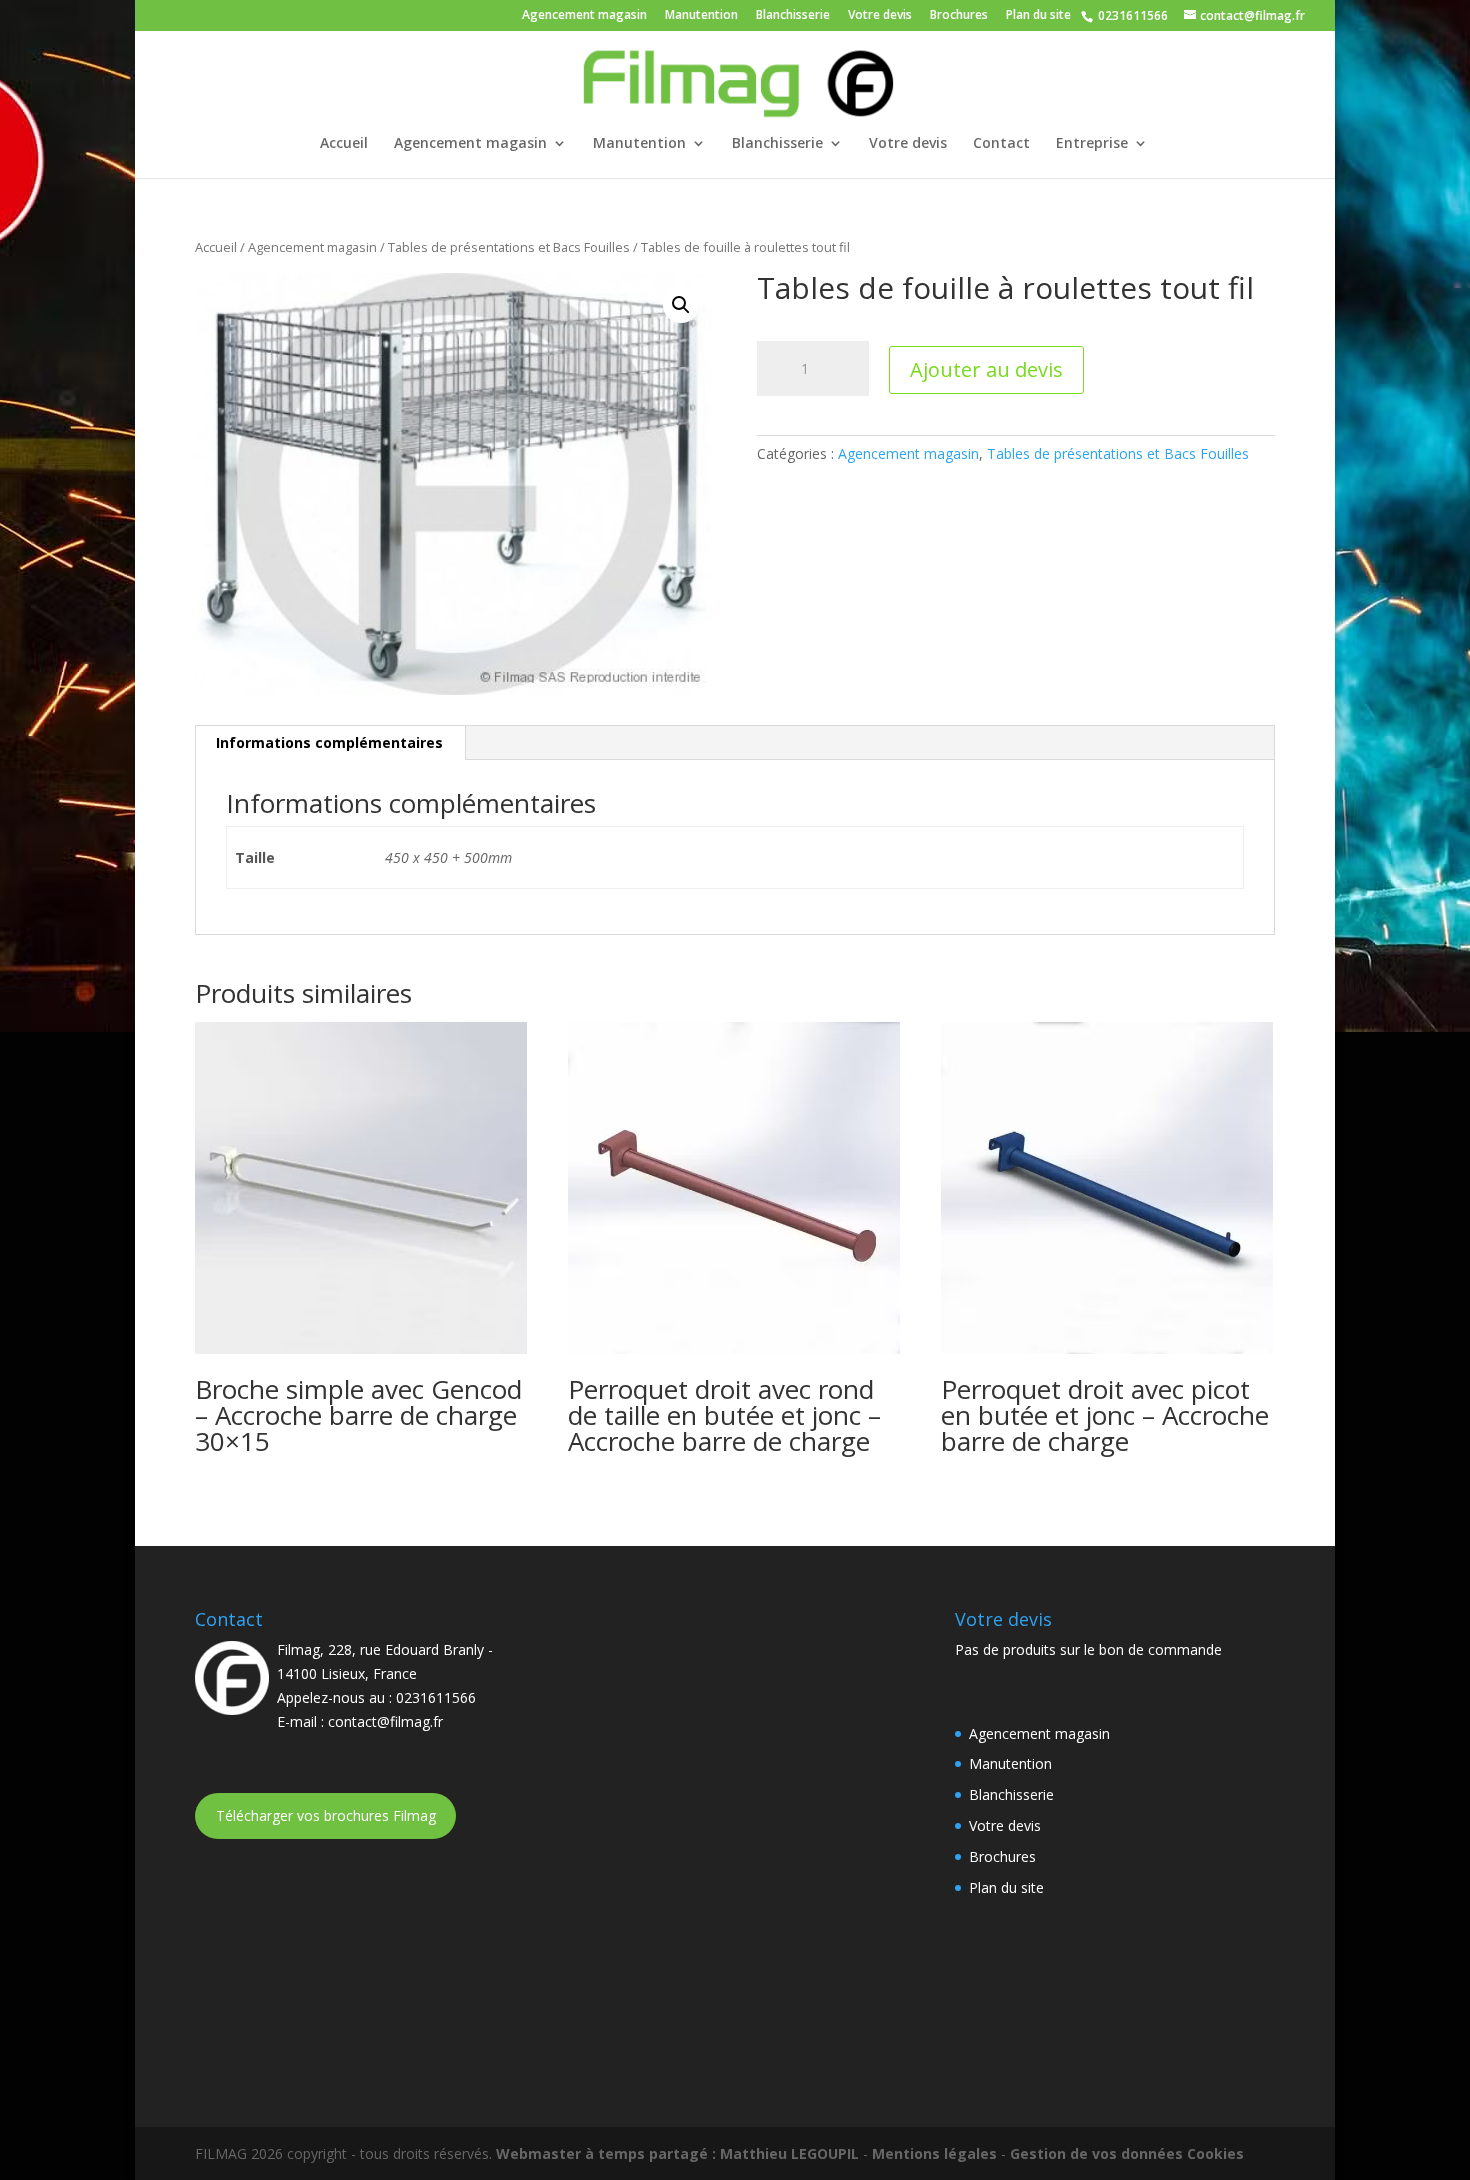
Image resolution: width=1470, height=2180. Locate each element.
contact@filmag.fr (385, 1721)
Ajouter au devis (986, 369)
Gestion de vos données (1096, 2153)
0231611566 (1131, 15)
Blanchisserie (793, 16)
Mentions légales (934, 2153)
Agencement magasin (584, 16)
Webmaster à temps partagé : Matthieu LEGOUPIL (677, 2153)
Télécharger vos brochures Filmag (326, 1815)
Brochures (959, 16)
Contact (1001, 144)
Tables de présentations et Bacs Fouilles (509, 247)
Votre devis (880, 16)
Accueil (344, 144)
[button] (681, 305)
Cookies (1215, 2153)
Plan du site (1038, 16)
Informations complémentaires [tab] (329, 742)
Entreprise (1092, 144)
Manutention (701, 16)
